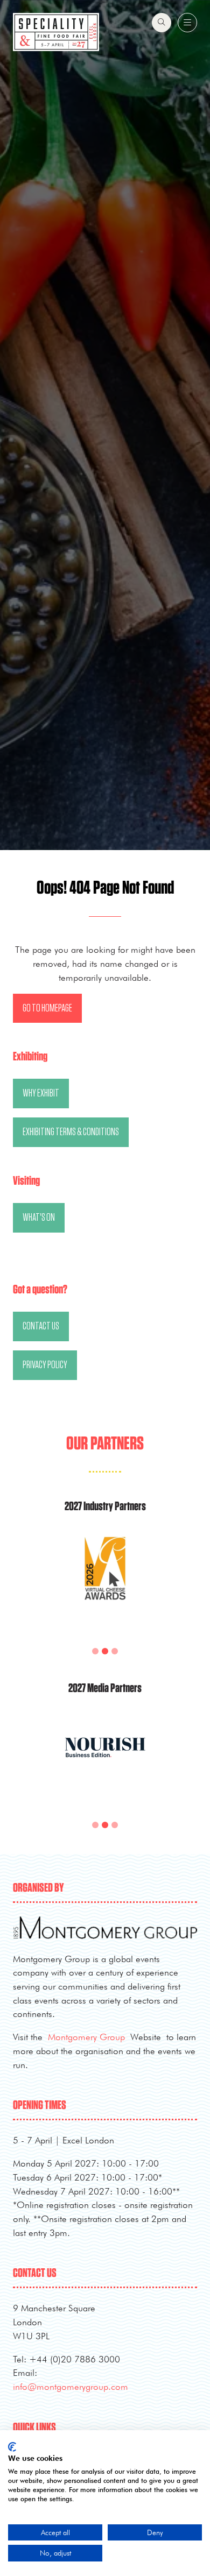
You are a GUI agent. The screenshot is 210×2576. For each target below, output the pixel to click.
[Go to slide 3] (105, 1651)
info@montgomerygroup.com (71, 2386)
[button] (162, 23)
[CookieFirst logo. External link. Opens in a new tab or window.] (12, 2447)
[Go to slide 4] (115, 1651)
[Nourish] (105, 1760)
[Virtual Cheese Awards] (105, 1582)
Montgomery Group (86, 2037)
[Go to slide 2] (95, 1651)
